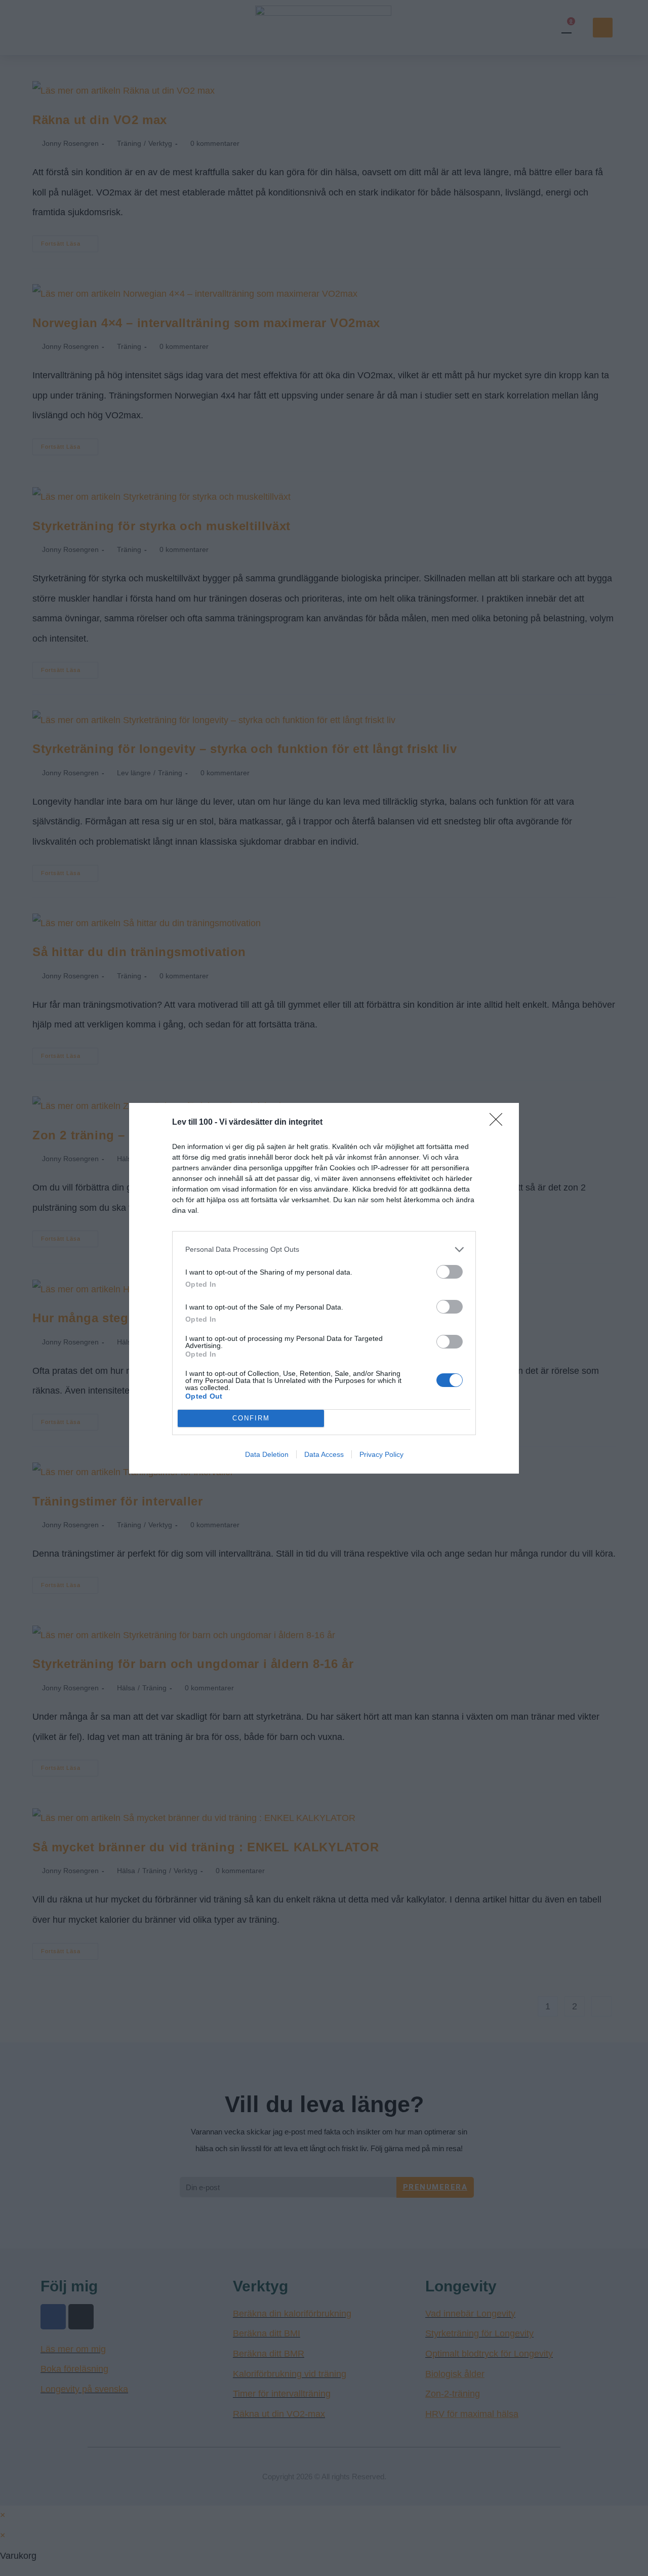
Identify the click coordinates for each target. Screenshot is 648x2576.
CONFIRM (251, 1418)
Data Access (324, 1454)
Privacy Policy (381, 1454)
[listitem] (324, 1250)
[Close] (499, 1123)
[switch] (450, 1272)
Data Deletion (267, 1454)
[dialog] (324, 1288)
